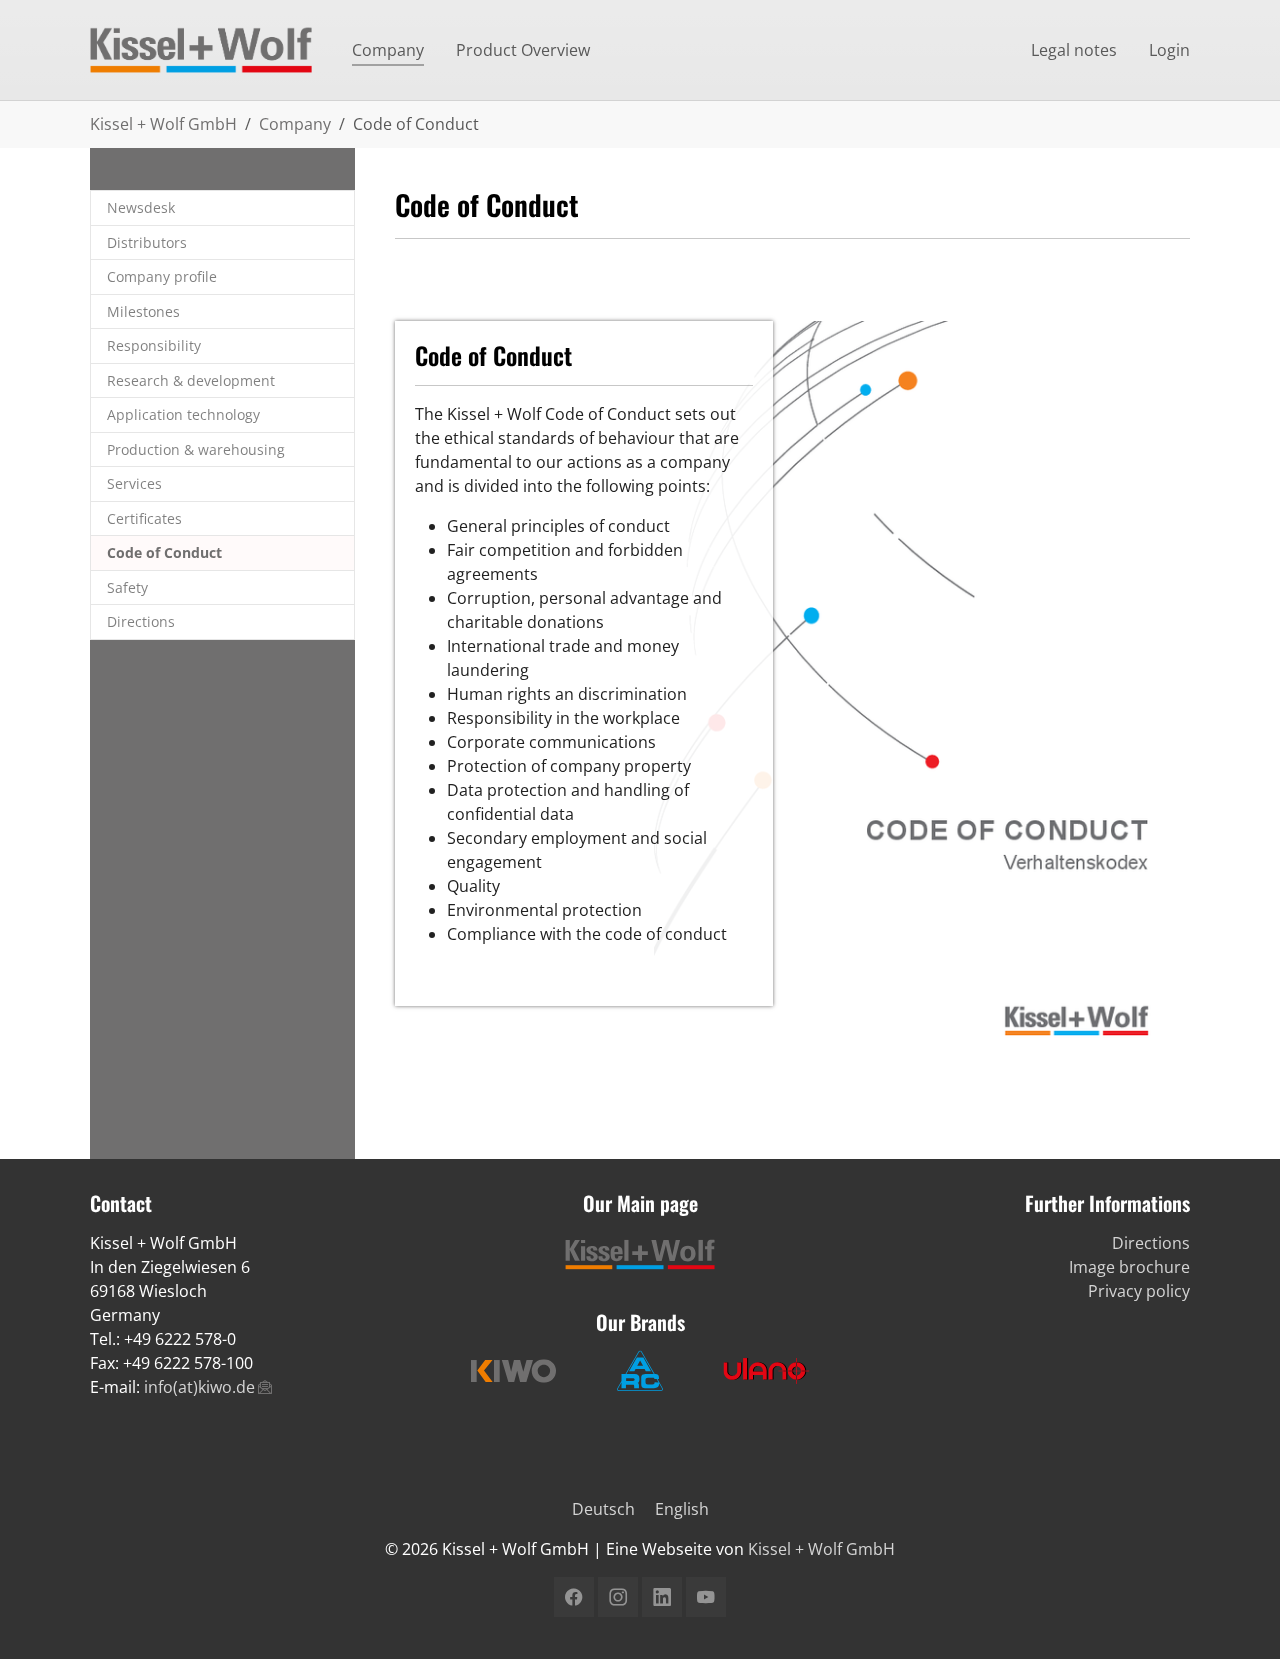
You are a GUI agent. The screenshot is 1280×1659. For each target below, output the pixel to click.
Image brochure (1129, 1267)
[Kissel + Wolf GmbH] (201, 50)
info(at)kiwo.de (199, 1387)
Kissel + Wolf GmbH (821, 1549)
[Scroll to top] (1236, 1615)
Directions (1151, 1243)
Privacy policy (1139, 1291)
